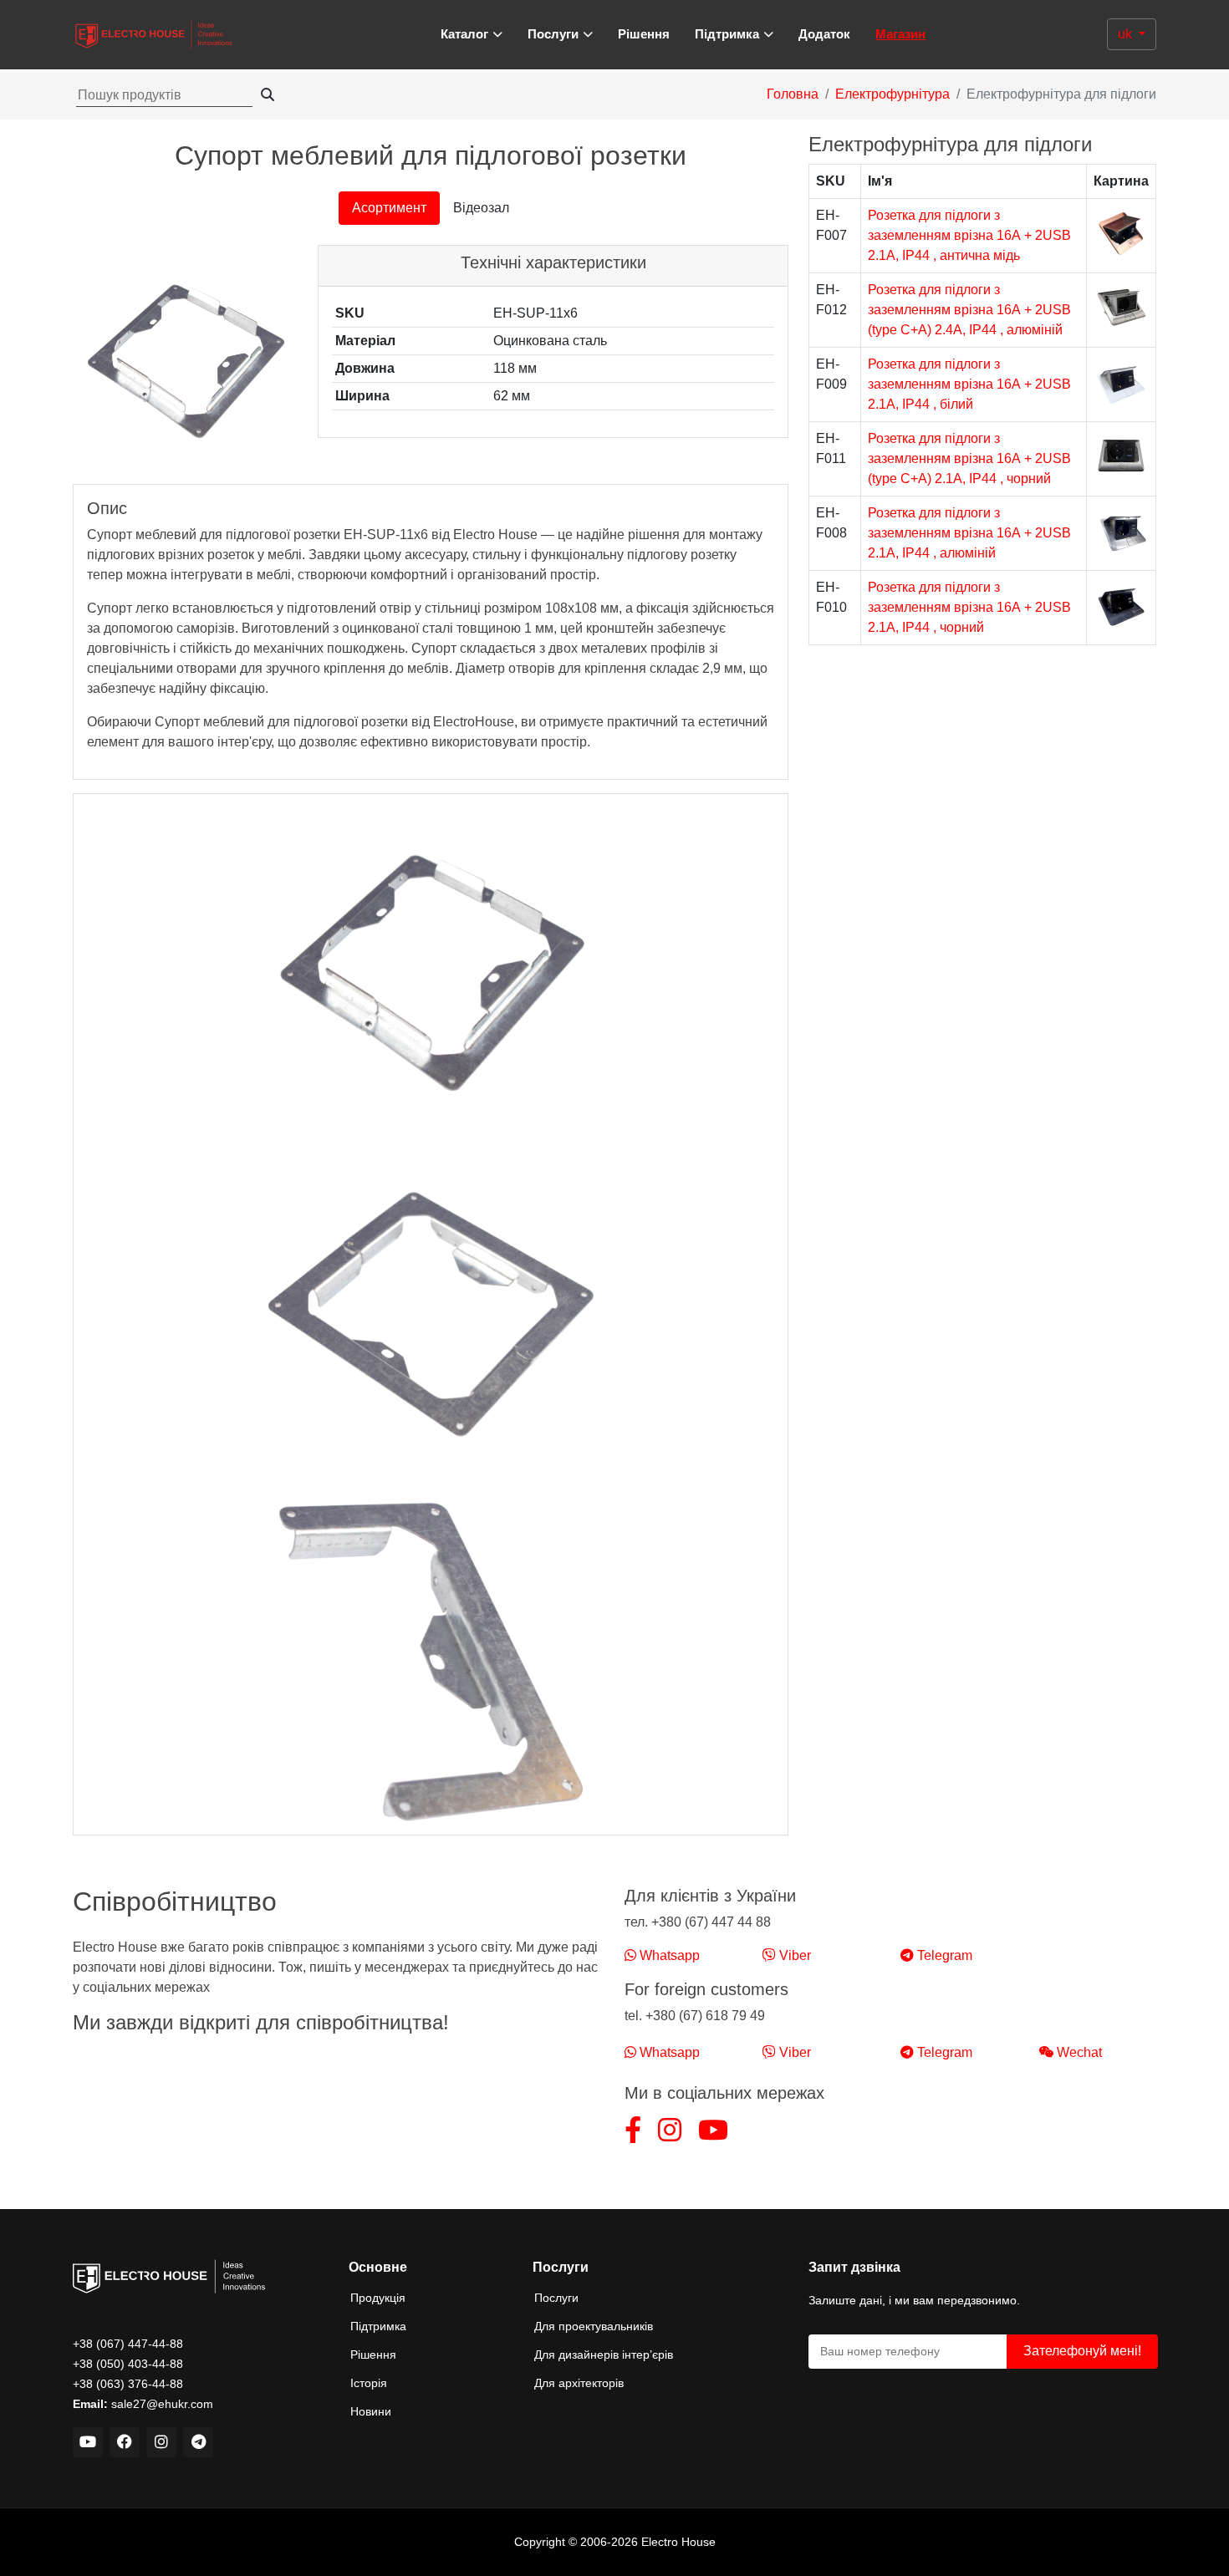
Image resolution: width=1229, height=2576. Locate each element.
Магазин (900, 34)
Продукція (378, 2298)
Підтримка (378, 2326)
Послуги (556, 2298)
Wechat (1078, 2052)
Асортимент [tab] (389, 208)
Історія (369, 2383)
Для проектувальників (594, 2326)
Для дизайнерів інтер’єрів (604, 2355)
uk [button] (1127, 34)
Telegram (943, 1955)
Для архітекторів (579, 2383)
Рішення (644, 34)
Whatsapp (668, 1955)
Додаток (824, 34)
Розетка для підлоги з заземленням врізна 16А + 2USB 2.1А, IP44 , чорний (969, 607)
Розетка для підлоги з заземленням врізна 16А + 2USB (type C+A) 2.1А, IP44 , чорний (969, 458)
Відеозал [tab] (481, 208)
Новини (371, 2411)
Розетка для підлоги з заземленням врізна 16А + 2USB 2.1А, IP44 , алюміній (969, 533)
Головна (793, 94)
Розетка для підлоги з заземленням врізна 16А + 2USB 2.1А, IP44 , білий (969, 384)
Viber (793, 1955)
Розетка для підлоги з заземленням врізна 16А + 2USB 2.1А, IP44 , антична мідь (969, 235)
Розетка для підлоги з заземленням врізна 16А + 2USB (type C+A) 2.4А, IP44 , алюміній (969, 310)
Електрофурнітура (892, 94)
